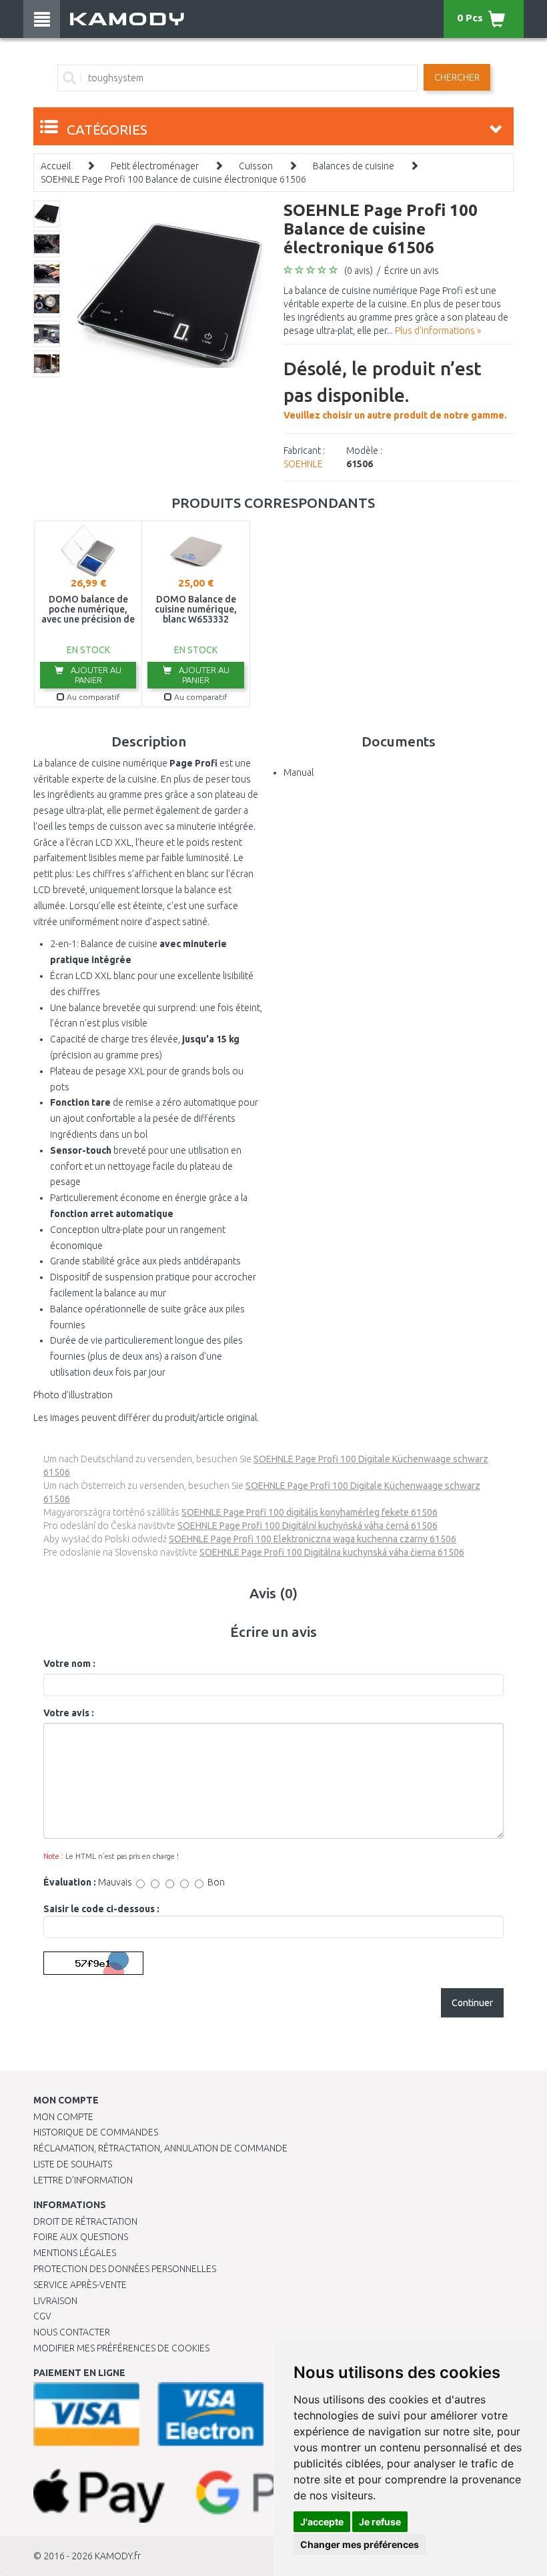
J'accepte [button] (322, 2522)
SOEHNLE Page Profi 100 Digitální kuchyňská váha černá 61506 (308, 1526)
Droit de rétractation (85, 2221)
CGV (42, 2316)
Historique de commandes (96, 2132)
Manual (299, 772)
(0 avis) (359, 271)
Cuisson (256, 166)
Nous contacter (72, 2332)
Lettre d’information (83, 2180)
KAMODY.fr (118, 2556)
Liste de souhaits (73, 2164)
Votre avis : (69, 1713)
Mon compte (63, 2117)
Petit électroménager (155, 166)
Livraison (55, 2301)
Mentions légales (75, 2253)
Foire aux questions (81, 2237)
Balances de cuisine (354, 166)
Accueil (56, 166)
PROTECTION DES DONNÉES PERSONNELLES (125, 2269)
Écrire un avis (412, 271)
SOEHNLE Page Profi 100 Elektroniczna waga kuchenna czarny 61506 (313, 1539)
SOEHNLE (303, 464)
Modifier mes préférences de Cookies (121, 2348)
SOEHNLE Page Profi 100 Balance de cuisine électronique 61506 (173, 179)
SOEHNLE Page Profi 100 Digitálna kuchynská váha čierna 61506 (332, 1552)
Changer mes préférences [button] (360, 2544)
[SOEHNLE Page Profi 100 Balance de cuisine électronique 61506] (170, 294)
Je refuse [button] (380, 2522)
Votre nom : (69, 1664)
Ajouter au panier (95, 675)
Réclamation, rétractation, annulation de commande (160, 2148)
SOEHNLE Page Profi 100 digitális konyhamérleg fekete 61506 (310, 1512)
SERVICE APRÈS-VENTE (80, 2285)
